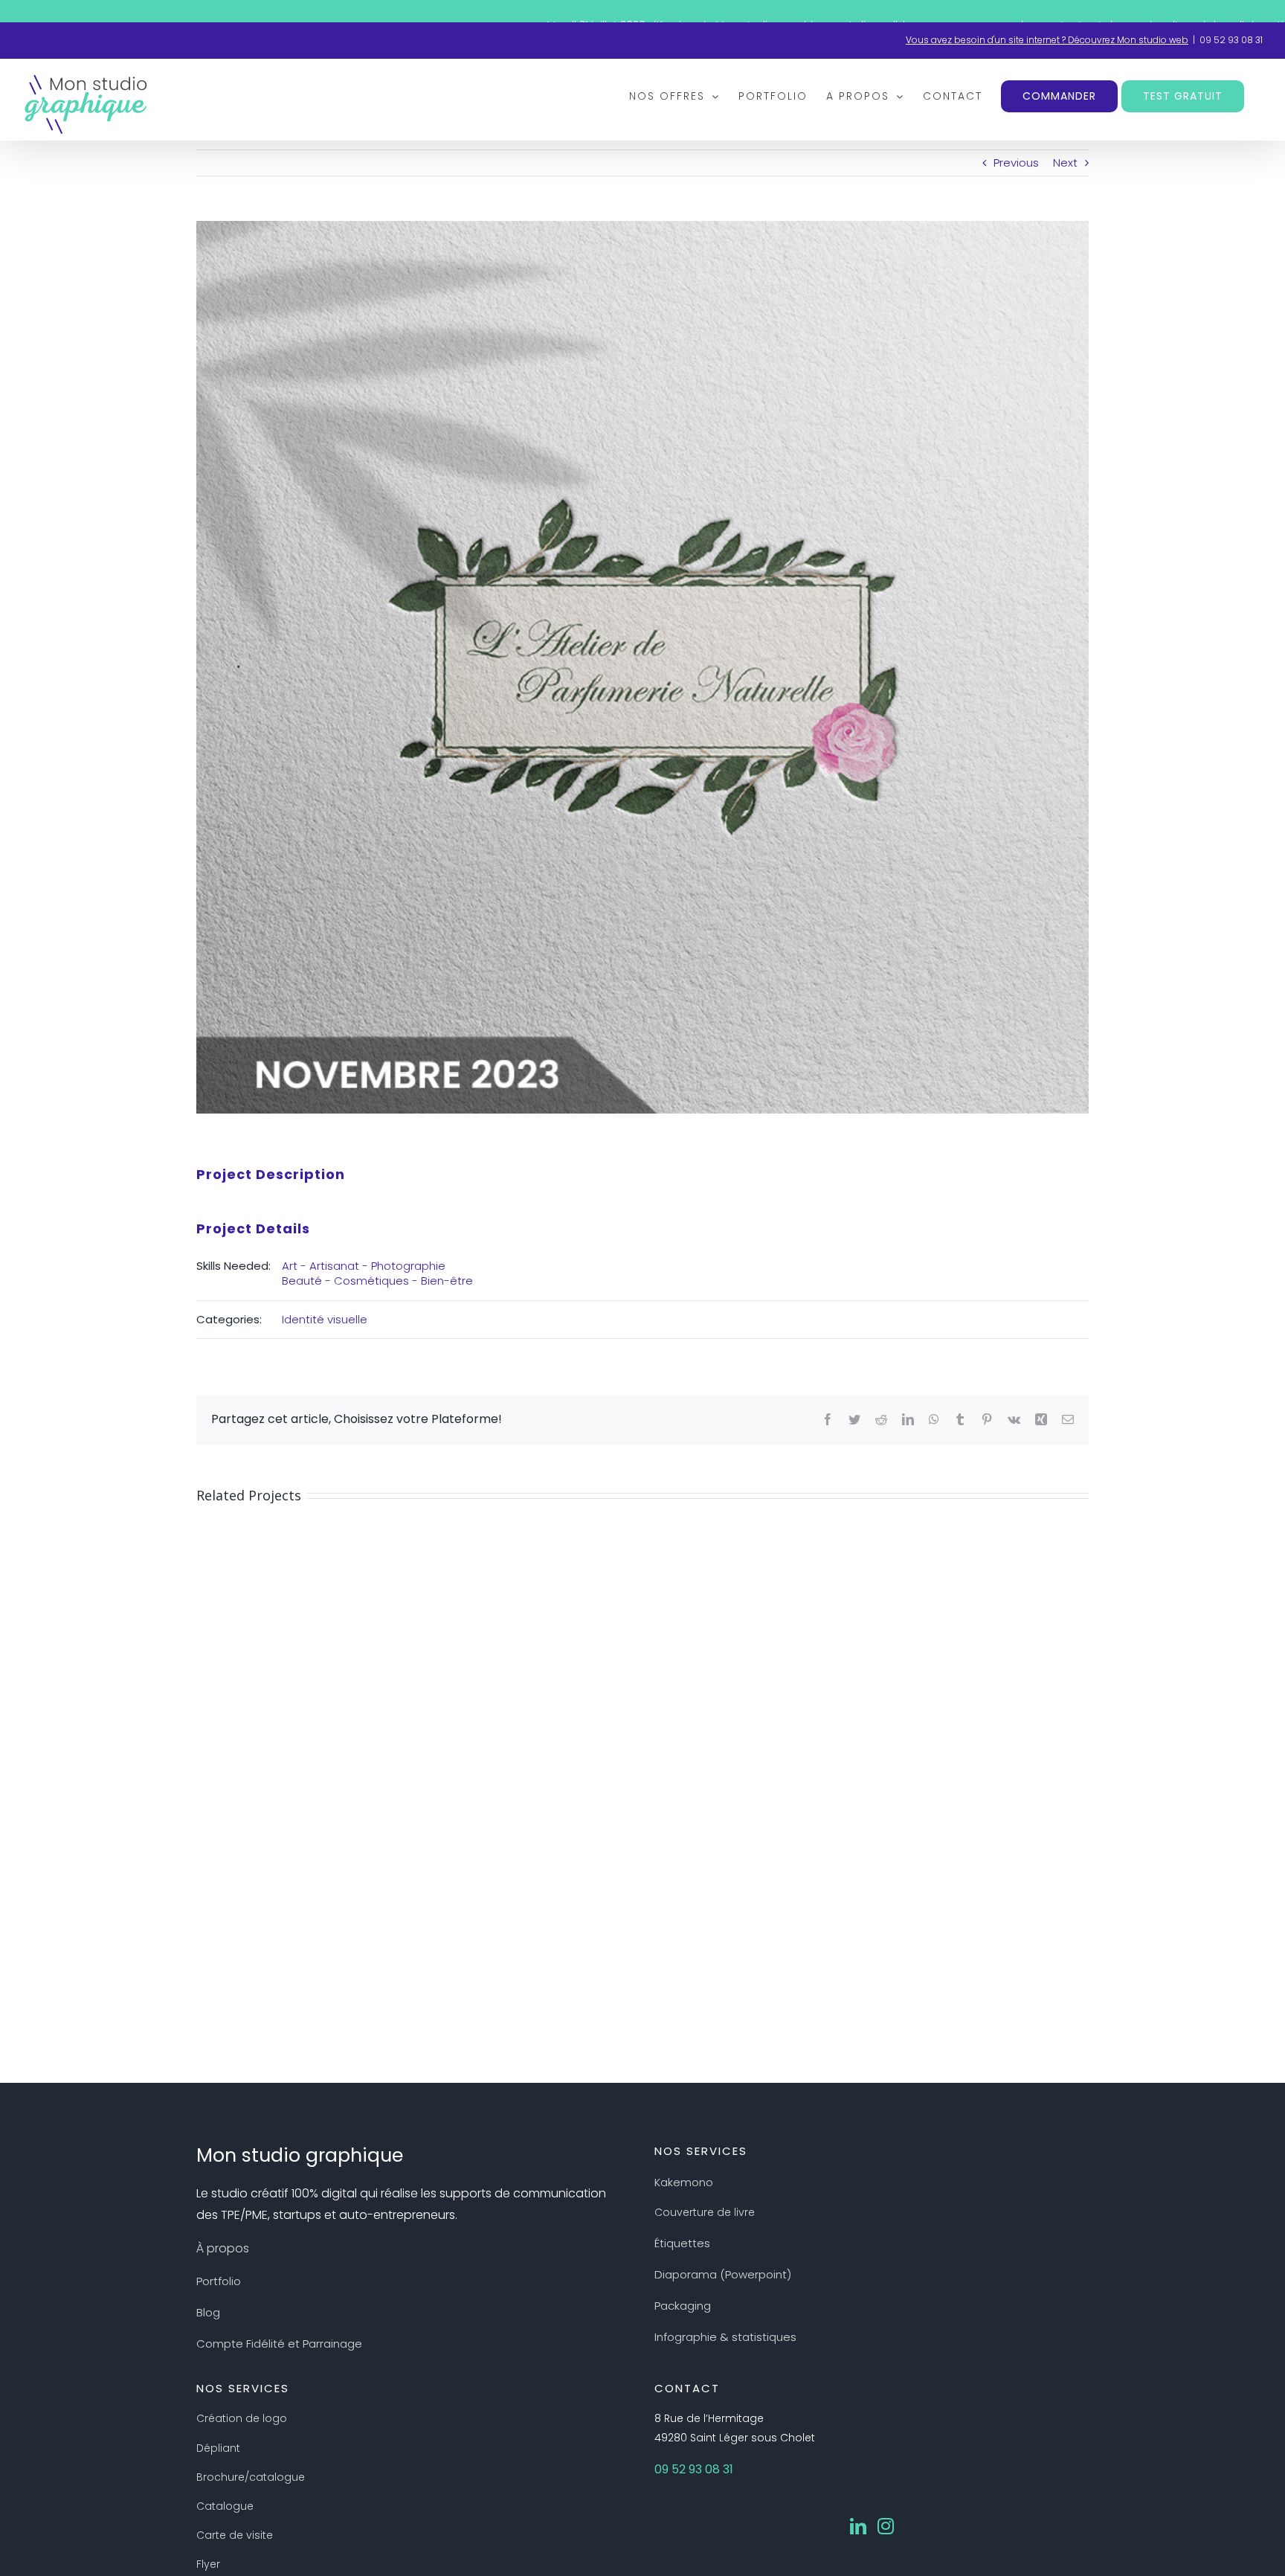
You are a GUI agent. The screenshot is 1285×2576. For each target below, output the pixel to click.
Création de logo (242, 2418)
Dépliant (218, 2448)
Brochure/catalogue (251, 2477)
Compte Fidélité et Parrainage (279, 2344)
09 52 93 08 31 (1231, 40)
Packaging (683, 2306)
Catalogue (225, 2506)
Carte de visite (235, 2535)
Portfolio (219, 2281)
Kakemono (684, 2182)
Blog (208, 2312)
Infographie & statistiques (725, 2337)
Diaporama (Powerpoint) (723, 2274)
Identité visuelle (325, 1319)
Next (1065, 163)
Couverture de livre (705, 2212)
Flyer (208, 2564)
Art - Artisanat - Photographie (364, 1266)
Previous (1016, 163)
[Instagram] (886, 2526)
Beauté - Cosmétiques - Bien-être (377, 1281)
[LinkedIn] (858, 2526)
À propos (223, 2248)
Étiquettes (682, 2243)
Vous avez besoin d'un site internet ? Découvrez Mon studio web (1047, 40)
